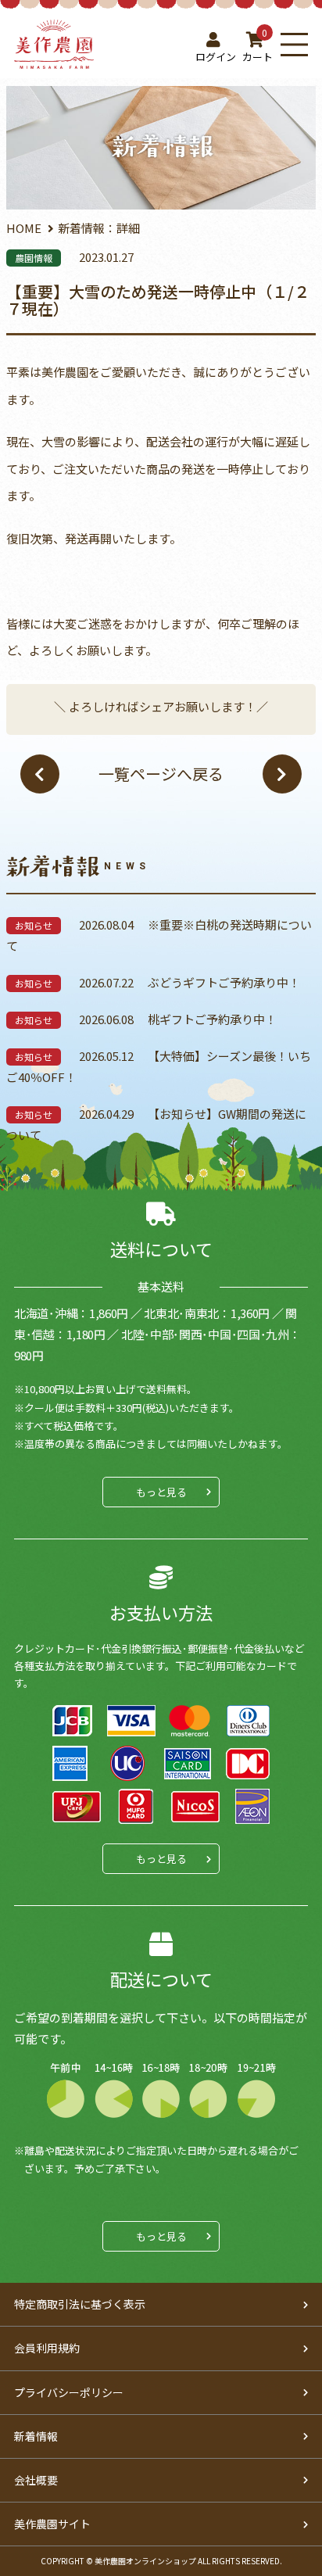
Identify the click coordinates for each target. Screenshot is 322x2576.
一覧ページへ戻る (161, 774)
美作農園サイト (52, 2524)
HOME (24, 228)
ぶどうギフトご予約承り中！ (224, 982)
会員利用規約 (47, 2348)
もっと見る (161, 1492)
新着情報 (36, 2436)
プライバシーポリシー (69, 2392)
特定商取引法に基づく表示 (80, 2304)
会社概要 (36, 2480)
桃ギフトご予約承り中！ (212, 1019)
